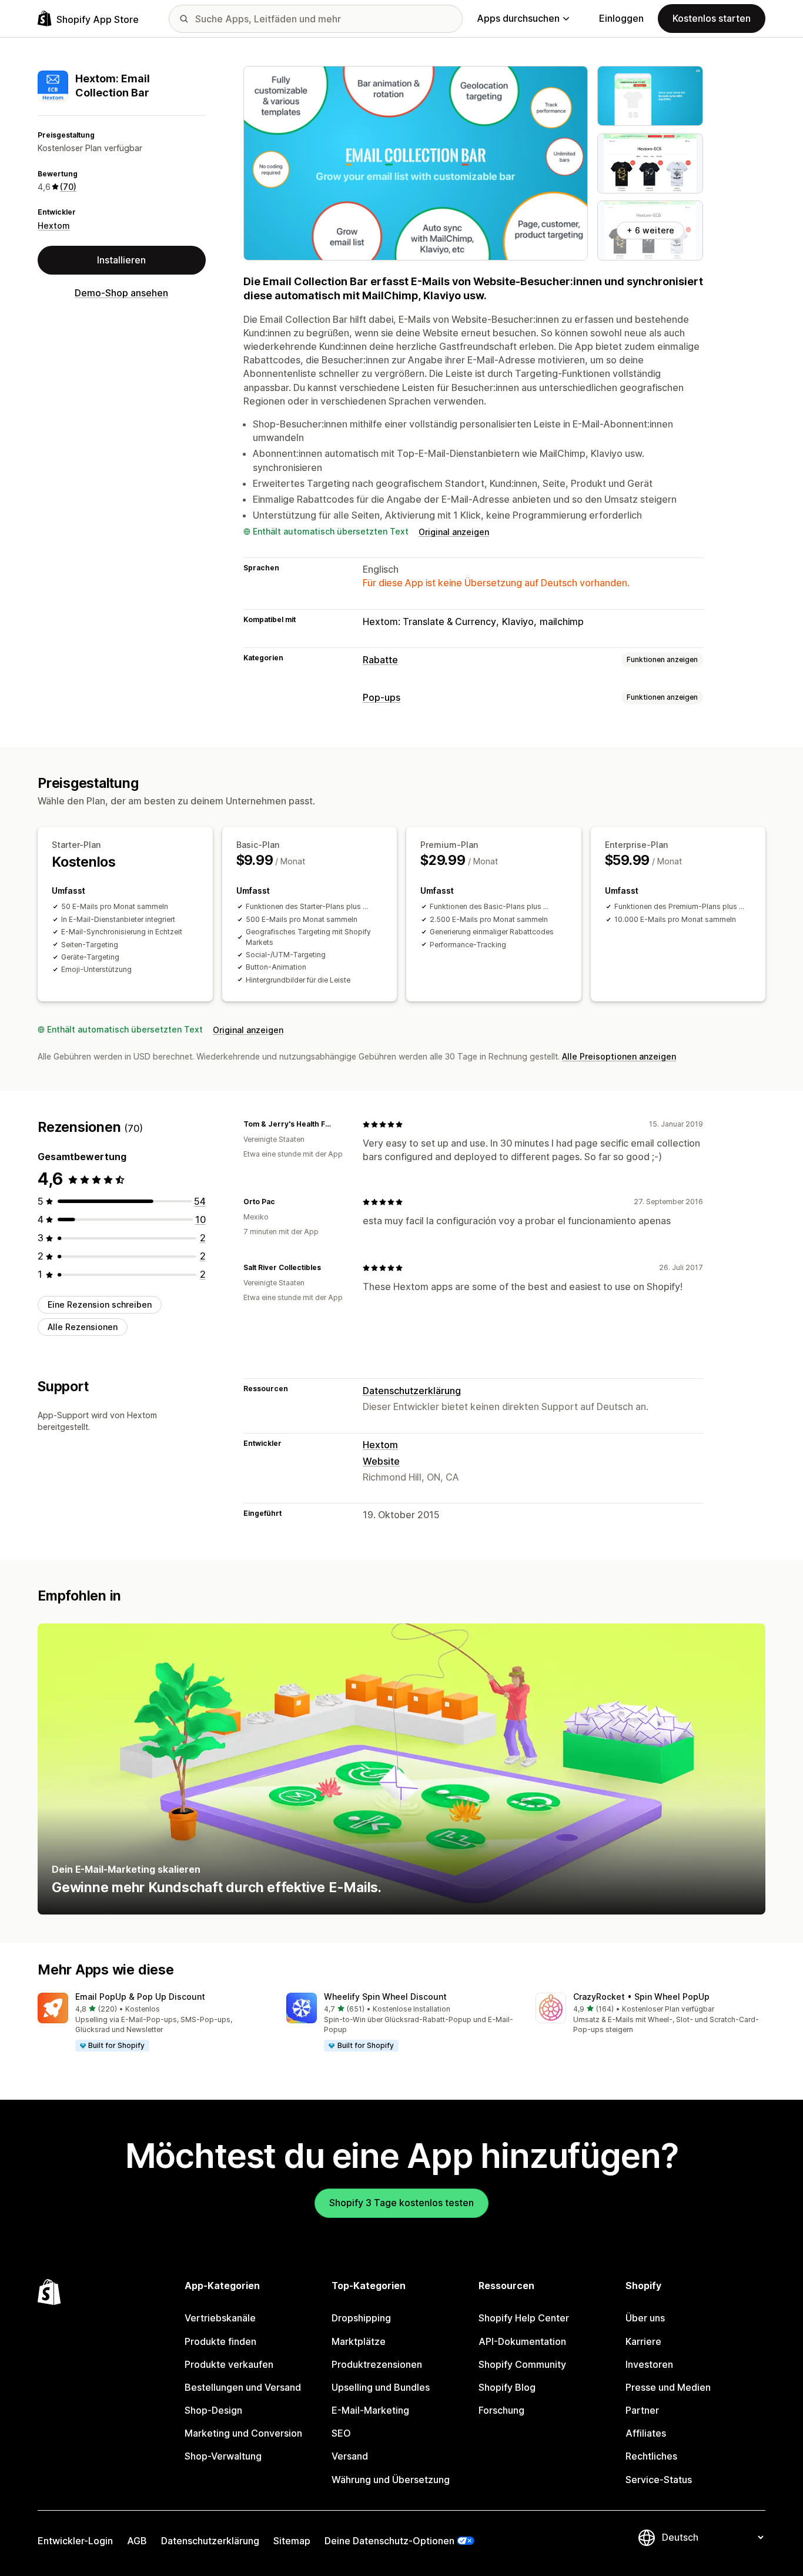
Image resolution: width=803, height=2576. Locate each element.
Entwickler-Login (75, 2541)
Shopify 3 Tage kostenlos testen (401, 2203)
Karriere (643, 2341)
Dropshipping (361, 2318)
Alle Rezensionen (83, 1327)
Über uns (645, 2318)
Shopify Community (522, 2364)
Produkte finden (220, 2341)
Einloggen (621, 18)
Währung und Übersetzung (391, 2480)
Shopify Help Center (524, 2318)
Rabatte (380, 660)
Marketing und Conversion (243, 2433)
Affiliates (646, 2433)
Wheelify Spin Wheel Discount (385, 1997)
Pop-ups (382, 697)
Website (381, 1461)
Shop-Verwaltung (223, 2456)
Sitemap (292, 2541)
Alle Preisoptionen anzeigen (619, 1056)
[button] (153, 2023)
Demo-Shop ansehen (121, 293)
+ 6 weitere (650, 230)
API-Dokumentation (522, 2341)
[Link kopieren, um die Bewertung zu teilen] (339, 1124)
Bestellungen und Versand (243, 2387)
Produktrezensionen (377, 2364)
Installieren (121, 260)
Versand (350, 2456)
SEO (341, 2433)
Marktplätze (359, 2341)
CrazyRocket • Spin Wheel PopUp (641, 1997)
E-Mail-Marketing (370, 2410)
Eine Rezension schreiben (100, 1304)
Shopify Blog (507, 2387)
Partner (642, 2410)
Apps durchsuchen (518, 18)
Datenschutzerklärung (412, 1391)
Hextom (54, 225)
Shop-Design (213, 2410)
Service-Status (659, 2480)
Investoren (649, 2364)
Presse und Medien (668, 2387)
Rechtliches (651, 2456)
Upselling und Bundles (381, 2387)
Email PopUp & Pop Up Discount (140, 1997)
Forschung (501, 2410)
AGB (137, 2541)
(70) (68, 187)
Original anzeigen (454, 532)
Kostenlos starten (712, 18)
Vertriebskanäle (220, 2318)
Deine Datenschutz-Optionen (389, 2541)
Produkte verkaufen (229, 2364)
